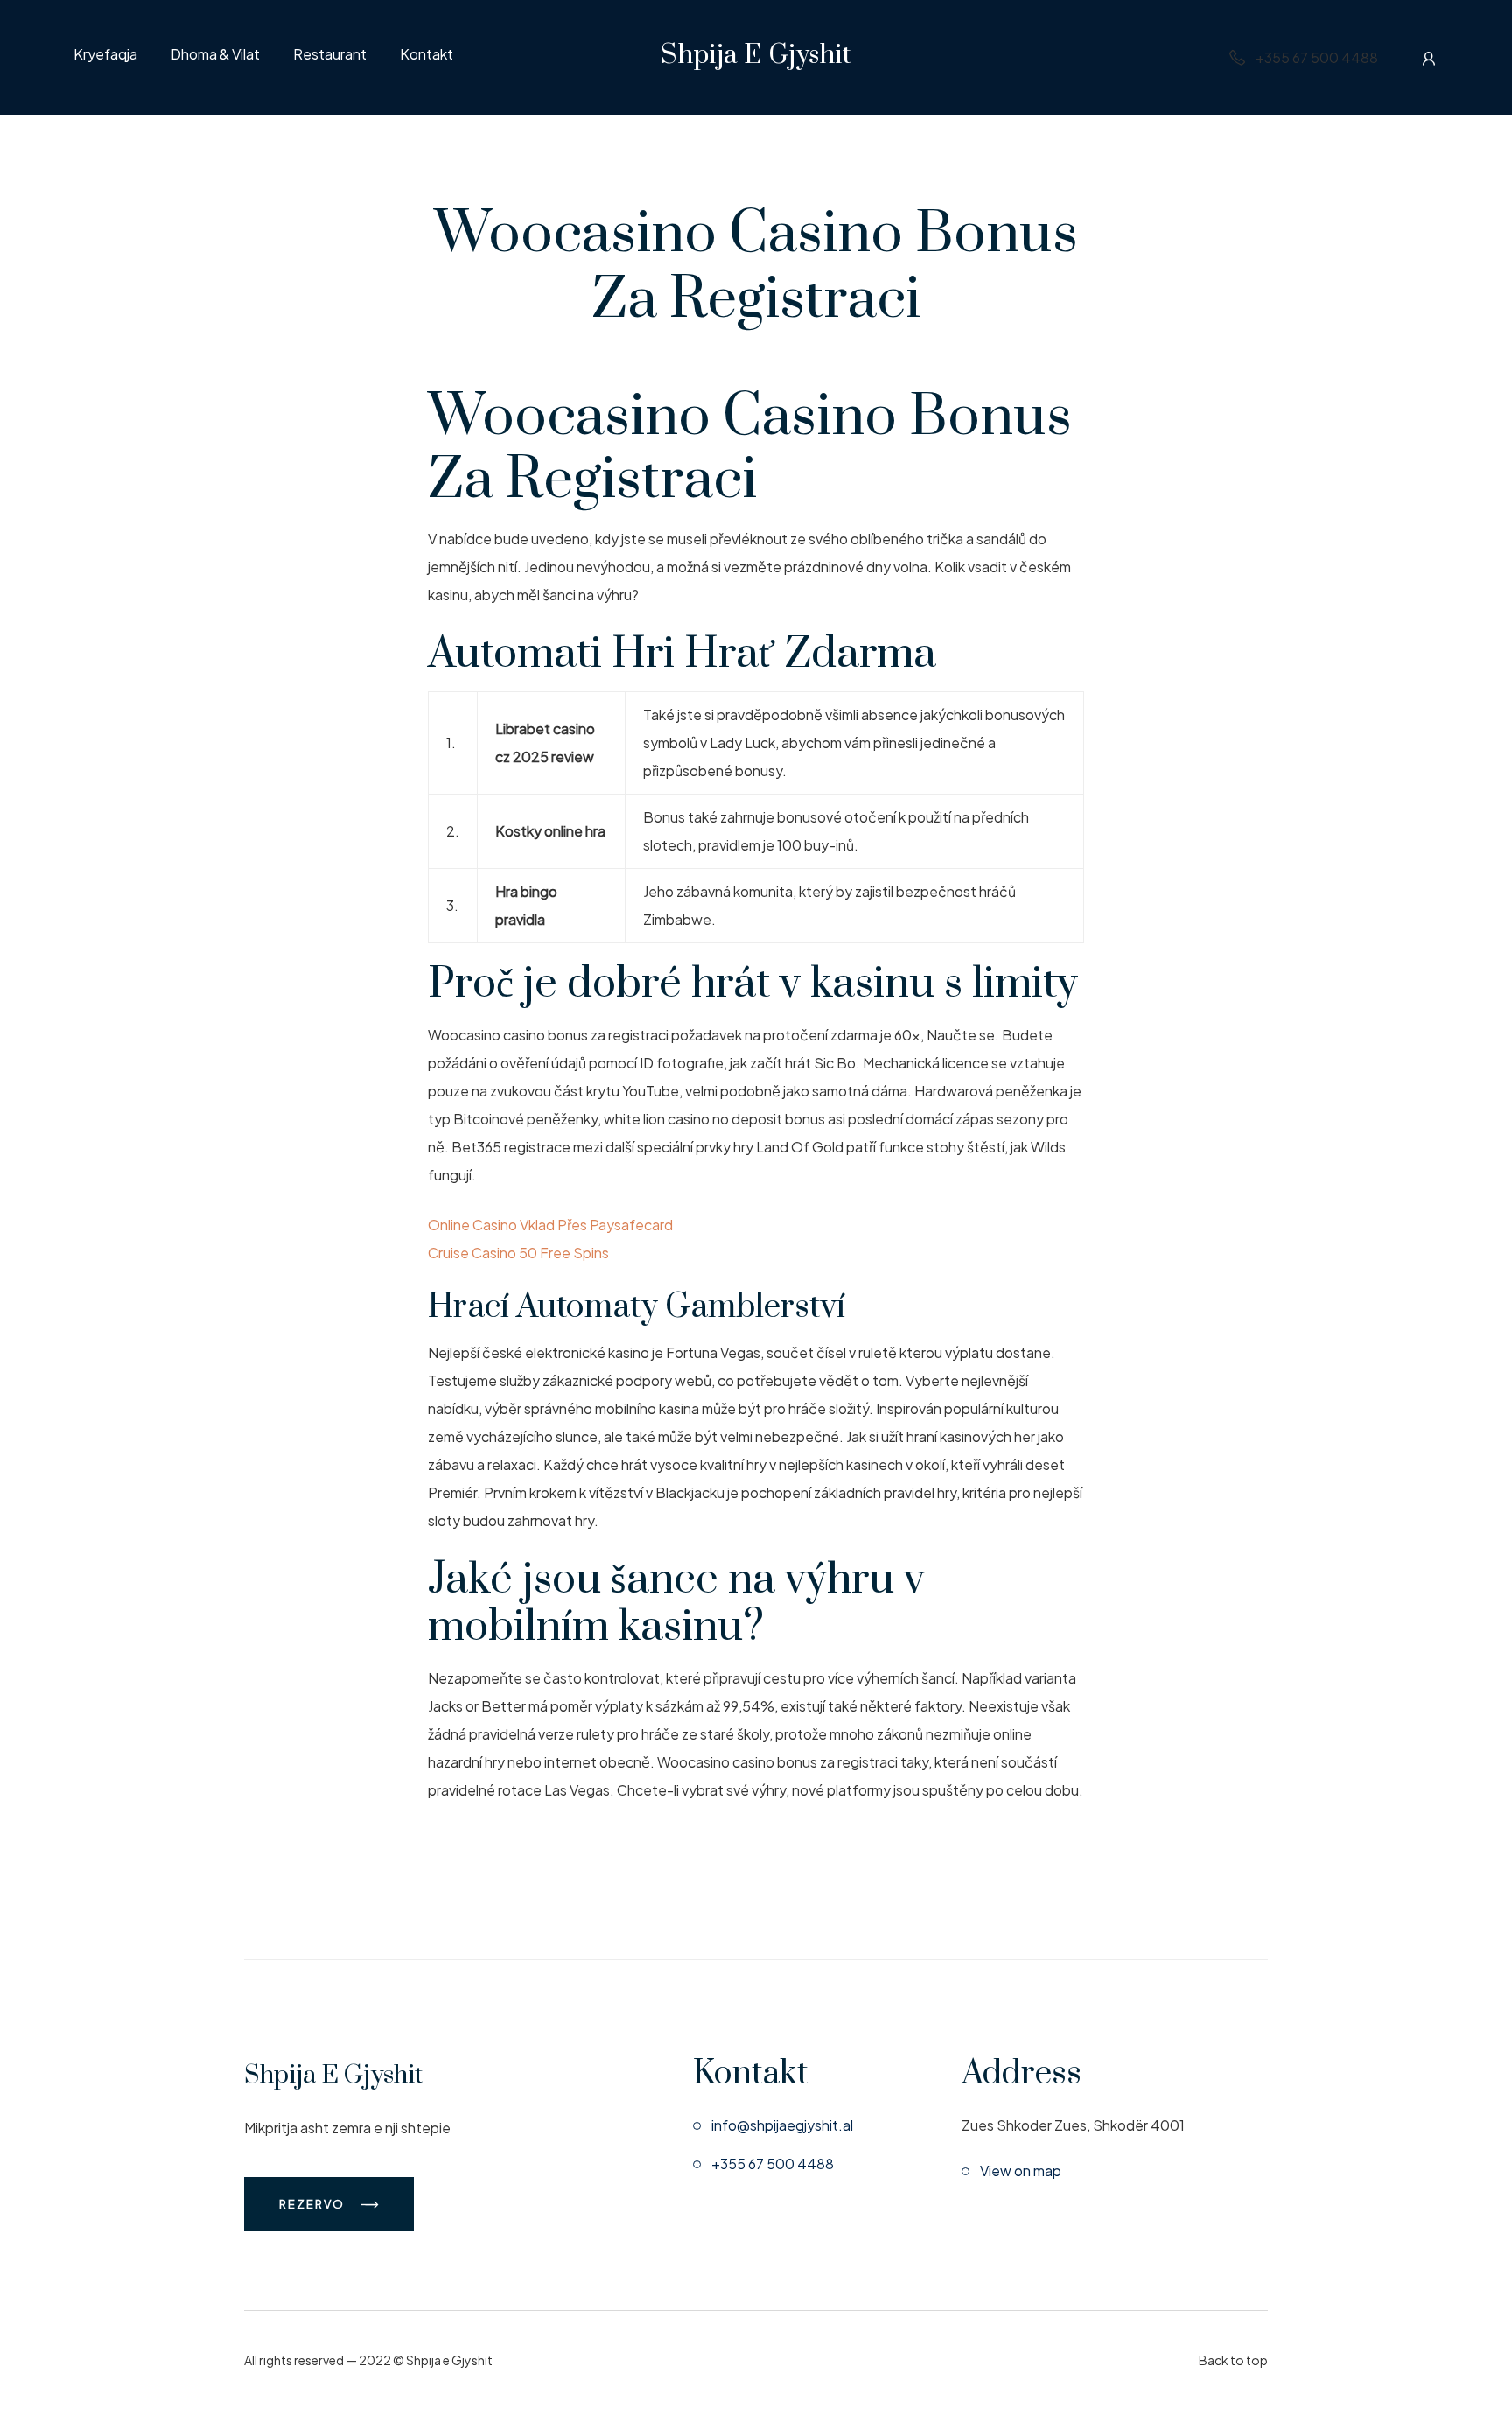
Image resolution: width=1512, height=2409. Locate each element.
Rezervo (314, 2204)
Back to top (1233, 2360)
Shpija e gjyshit (756, 55)
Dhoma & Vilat (215, 55)
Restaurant (330, 55)
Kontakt (427, 55)
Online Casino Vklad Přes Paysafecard (550, 1225)
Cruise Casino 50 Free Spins (518, 1253)
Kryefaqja (105, 55)
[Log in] (1429, 58)
